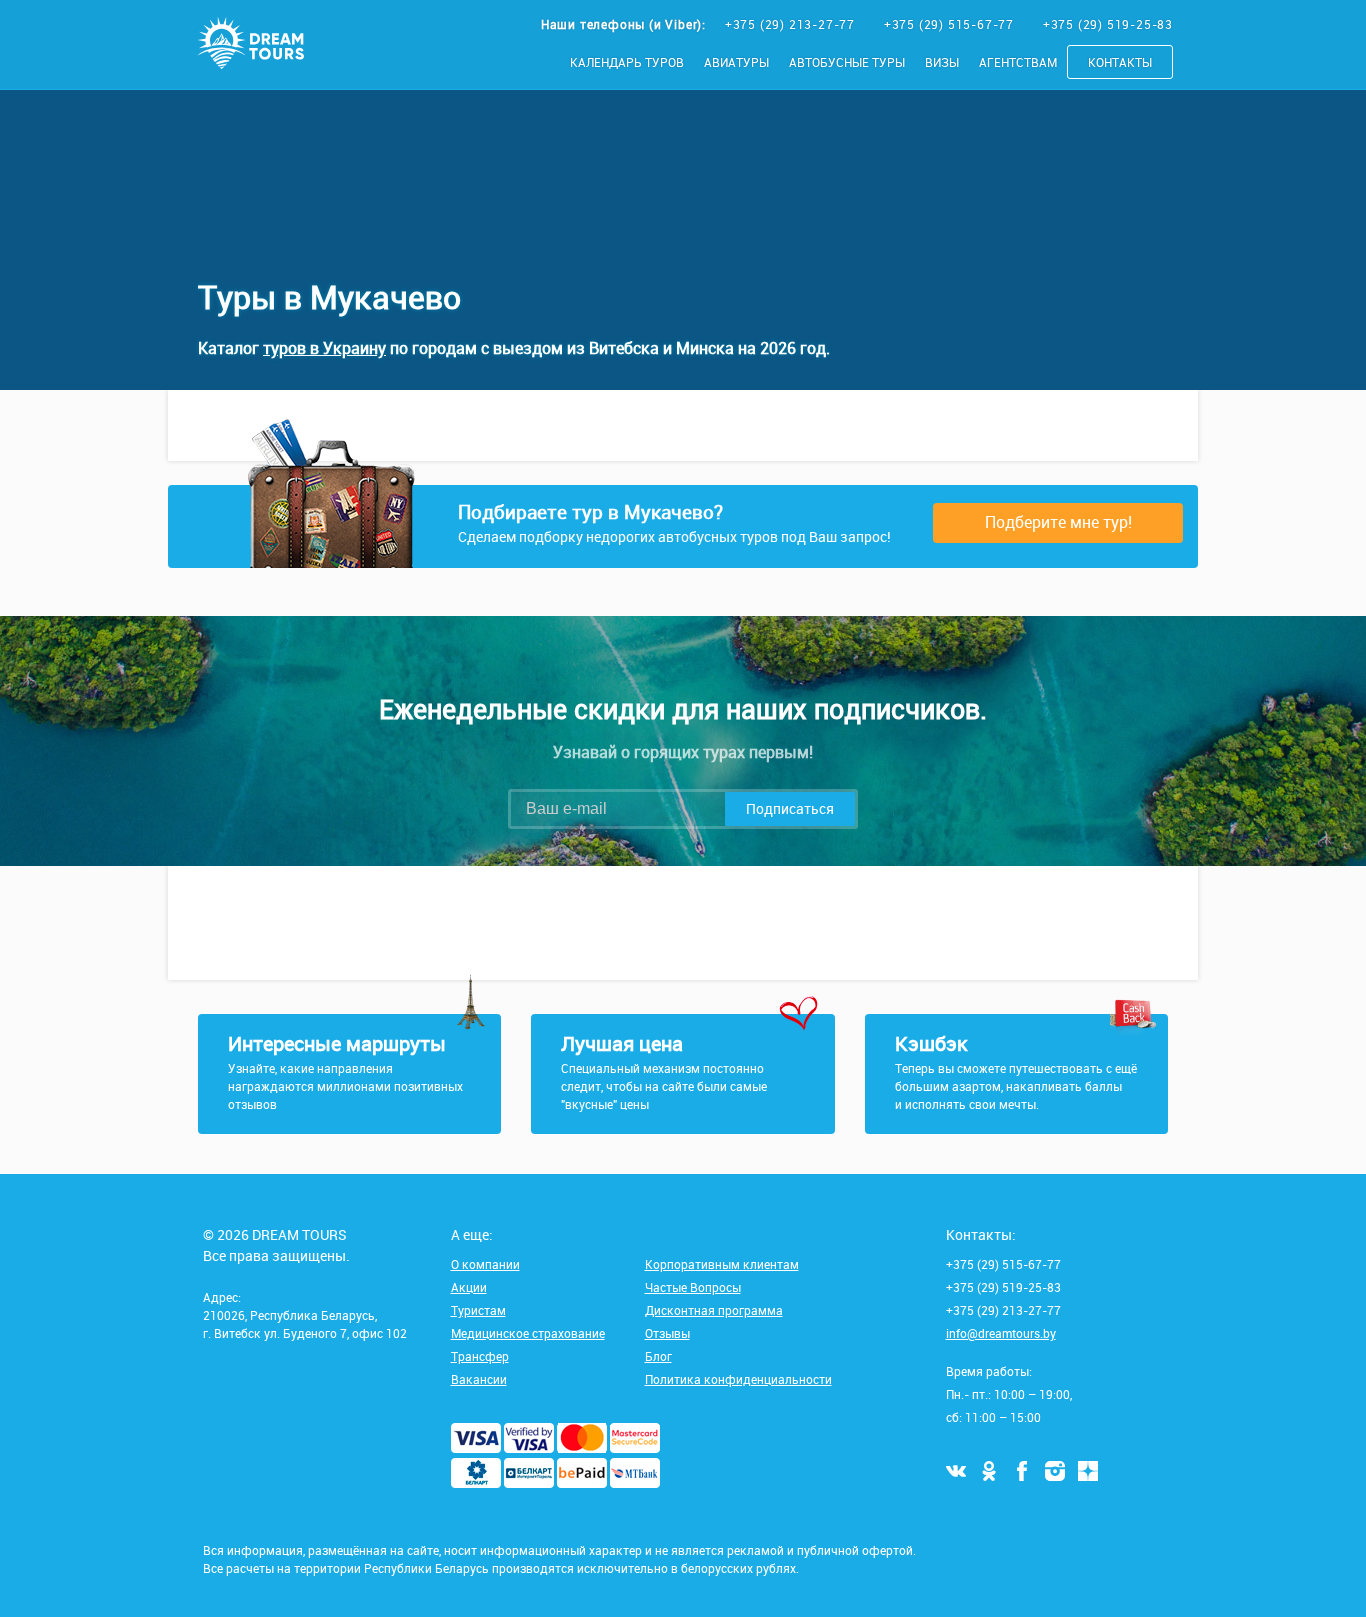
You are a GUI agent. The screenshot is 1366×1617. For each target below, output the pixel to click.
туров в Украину (324, 348)
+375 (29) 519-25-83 (1108, 24)
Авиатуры (736, 62)
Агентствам (1018, 62)
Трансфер (480, 1356)
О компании (485, 1264)
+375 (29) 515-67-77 (951, 24)
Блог (658, 1356)
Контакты (1120, 62)
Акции (469, 1287)
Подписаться (790, 808)
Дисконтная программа (714, 1310)
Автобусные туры (847, 62)
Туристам (478, 1310)
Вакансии (479, 1379)
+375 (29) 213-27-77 (792, 24)
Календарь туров (627, 62)
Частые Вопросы (693, 1287)
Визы (942, 62)
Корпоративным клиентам (722, 1264)
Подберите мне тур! (1058, 522)
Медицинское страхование (528, 1333)
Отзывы (667, 1333)
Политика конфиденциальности (738, 1379)
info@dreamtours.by (1001, 1333)
